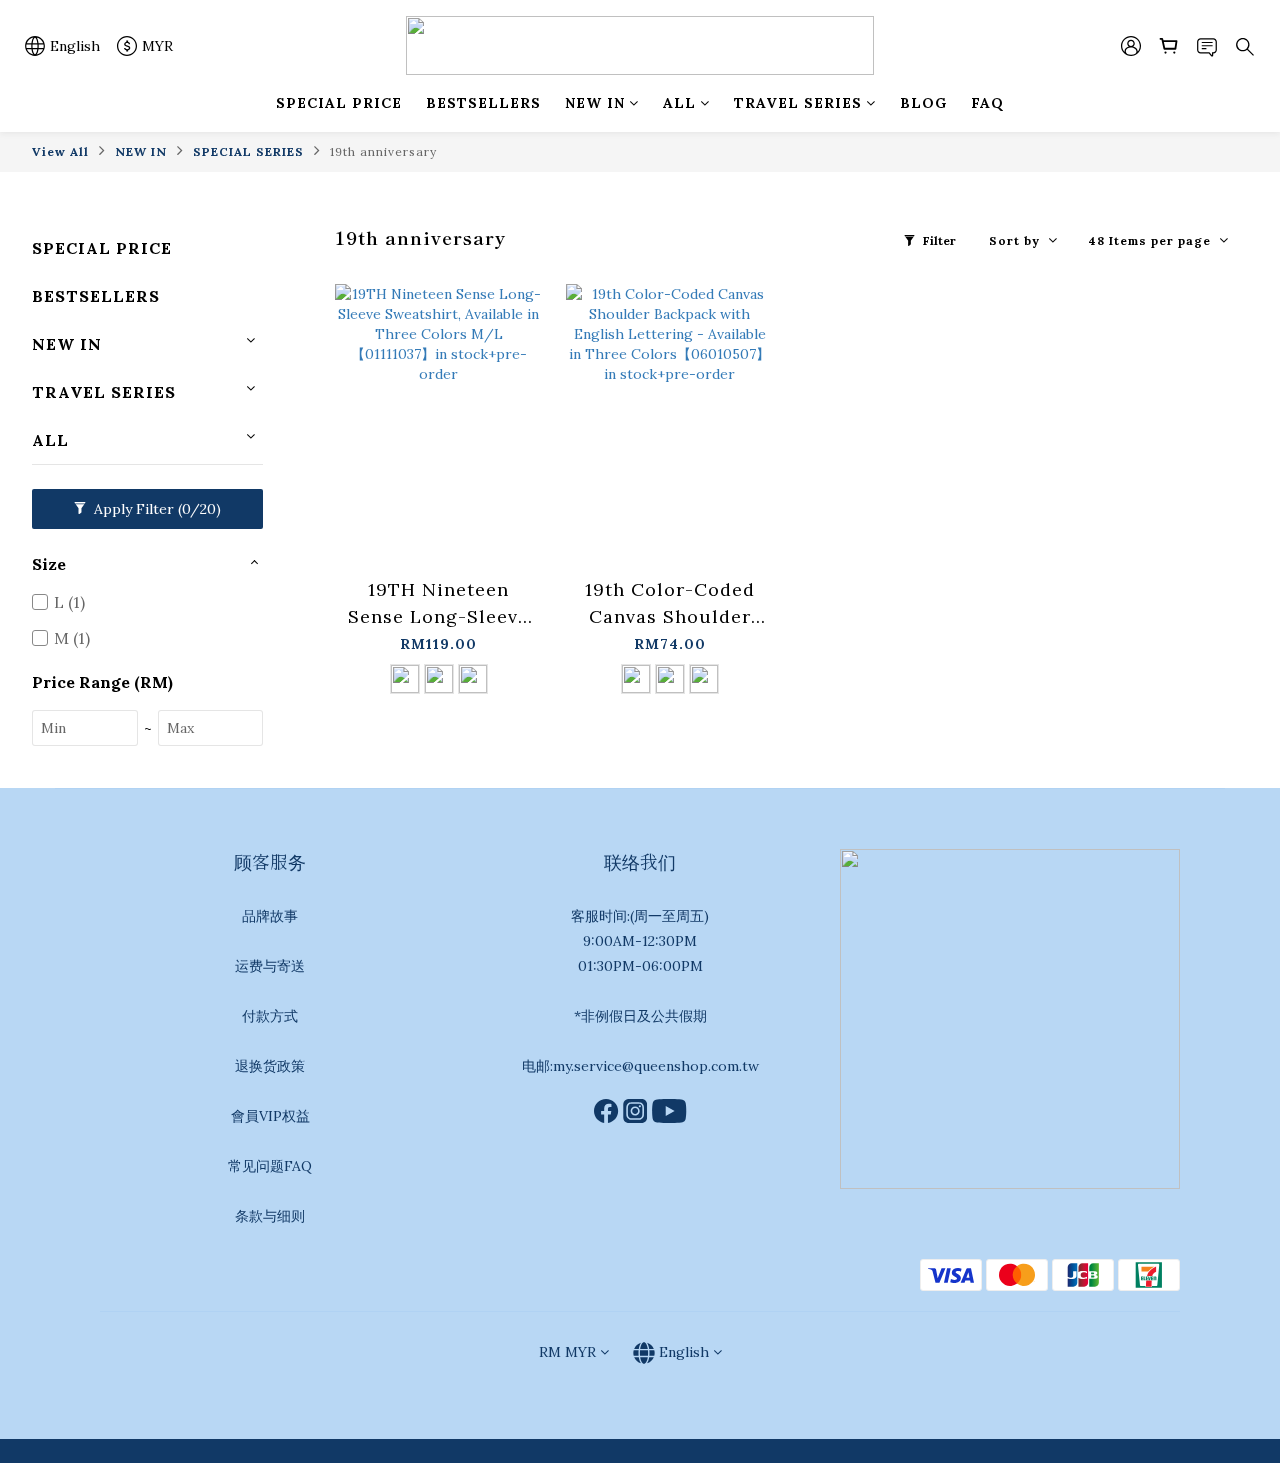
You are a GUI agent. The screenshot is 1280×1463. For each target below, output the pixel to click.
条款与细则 (270, 1216)
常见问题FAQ (270, 1166)
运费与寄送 (270, 966)
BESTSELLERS (483, 103)
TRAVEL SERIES (798, 103)
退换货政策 (270, 1066)
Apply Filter (155, 509)
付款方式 (270, 1016)
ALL (679, 103)
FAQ (987, 103)
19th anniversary (383, 151)
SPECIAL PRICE (339, 103)
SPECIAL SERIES (248, 151)
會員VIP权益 (270, 1116)
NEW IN (595, 103)
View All (60, 151)
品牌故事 (270, 916)
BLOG (923, 103)
